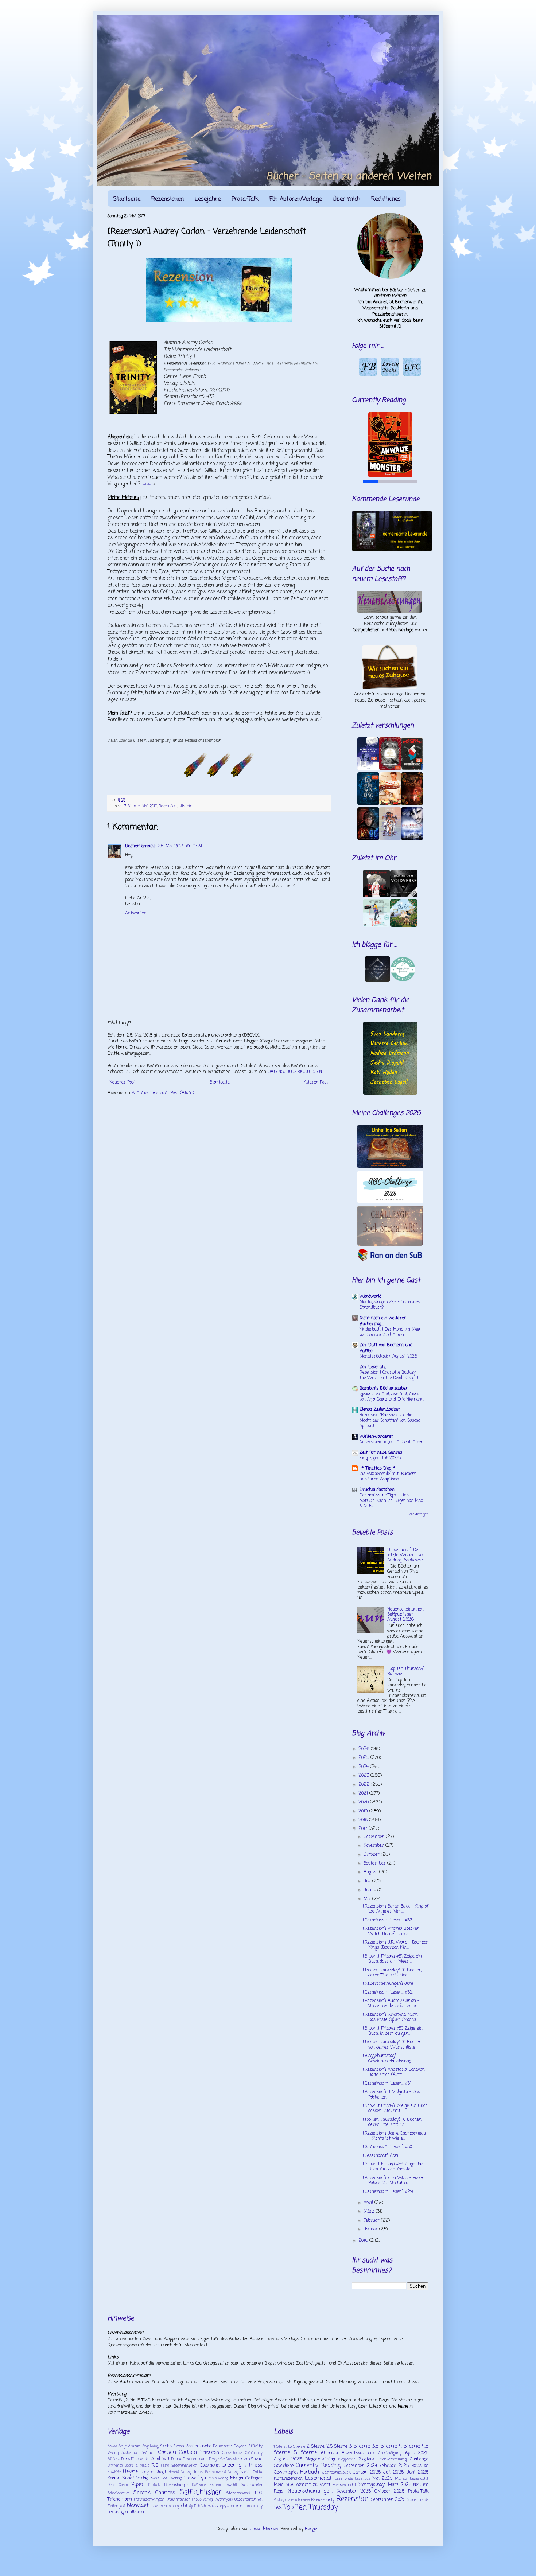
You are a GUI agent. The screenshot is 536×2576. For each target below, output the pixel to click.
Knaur (114, 2478)
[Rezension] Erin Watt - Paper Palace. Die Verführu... (393, 2181)
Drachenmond (195, 2459)
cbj (177, 2506)
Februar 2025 (394, 2466)
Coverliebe (284, 2466)
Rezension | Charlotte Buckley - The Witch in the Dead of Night (389, 1375)
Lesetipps (363, 2479)
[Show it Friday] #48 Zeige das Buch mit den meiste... (393, 2167)
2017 (364, 1829)
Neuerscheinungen (310, 2491)
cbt (184, 2506)
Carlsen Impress (199, 2452)
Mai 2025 (382, 2479)
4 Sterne (409, 2446)
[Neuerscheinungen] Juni (388, 1984)
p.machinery (254, 2506)
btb (171, 2506)
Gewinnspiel (286, 2472)
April (369, 2203)
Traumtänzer (178, 2499)
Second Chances (154, 2493)
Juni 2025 (417, 2472)
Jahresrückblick (336, 2472)
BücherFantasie (140, 846)
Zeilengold (116, 2506)
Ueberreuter (245, 2499)
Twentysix (224, 2499)
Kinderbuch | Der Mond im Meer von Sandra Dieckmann (390, 1332)
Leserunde (343, 2479)
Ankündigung (390, 2453)
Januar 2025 (367, 2472)
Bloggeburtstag (320, 2459)
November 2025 (354, 2491)
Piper (137, 2485)
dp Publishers (200, 2506)
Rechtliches (386, 199)
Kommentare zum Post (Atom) (163, 1093)
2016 (364, 2241)
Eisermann (252, 2459)
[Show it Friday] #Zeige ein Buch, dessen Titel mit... (395, 2108)
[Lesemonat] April (381, 2156)
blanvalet (138, 2506)
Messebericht (344, 2485)
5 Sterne (306, 2453)
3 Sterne (132, 806)
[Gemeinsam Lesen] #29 (388, 2192)
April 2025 (417, 2453)
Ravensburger (176, 2485)
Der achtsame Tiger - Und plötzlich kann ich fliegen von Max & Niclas (391, 1501)
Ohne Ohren (118, 2485)
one (239, 2506)
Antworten (136, 913)
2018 (364, 1820)
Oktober (372, 1855)
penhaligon (118, 2512)
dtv (215, 2506)
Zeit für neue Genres (381, 1453)
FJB (155, 2466)
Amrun (134, 2446)
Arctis (166, 2446)
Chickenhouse (232, 2453)
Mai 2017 (149, 806)
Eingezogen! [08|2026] (380, 1458)
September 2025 (388, 2500)
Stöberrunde (418, 2500)
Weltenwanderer (376, 1437)
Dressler (232, 2459)
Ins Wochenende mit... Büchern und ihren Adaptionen (388, 1477)
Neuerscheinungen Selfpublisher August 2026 (405, 1615)
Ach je (123, 2446)
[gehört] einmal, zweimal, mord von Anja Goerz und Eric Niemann (392, 1397)
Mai (368, 1899)
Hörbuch (310, 2472)
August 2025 (288, 2459)
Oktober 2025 (390, 2491)
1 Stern (280, 2447)
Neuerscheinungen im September (391, 1442)
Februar (372, 2221)
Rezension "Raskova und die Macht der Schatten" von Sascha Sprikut (390, 1421)
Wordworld (370, 1297)
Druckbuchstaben (377, 1490)
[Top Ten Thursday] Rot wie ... (406, 1671)
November (374, 1846)
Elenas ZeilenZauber (380, 1410)
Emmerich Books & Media (129, 2466)
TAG (278, 2508)
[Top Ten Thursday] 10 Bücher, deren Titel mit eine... (392, 1973)
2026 (365, 1749)
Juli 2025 (393, 2472)
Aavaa (112, 2446)
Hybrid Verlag (180, 2472)
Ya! (260, 2499)
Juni (369, 1890)
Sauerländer (252, 2485)
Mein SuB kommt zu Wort (302, 2485)
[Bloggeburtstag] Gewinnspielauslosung (387, 2058)
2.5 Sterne (337, 2447)
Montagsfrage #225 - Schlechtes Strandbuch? (390, 1305)
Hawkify (114, 2472)
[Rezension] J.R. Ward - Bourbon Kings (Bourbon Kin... (396, 1945)
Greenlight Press (242, 2465)
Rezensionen (168, 199)
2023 (364, 1776)
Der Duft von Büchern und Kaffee (386, 1348)
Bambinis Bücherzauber (384, 1389)
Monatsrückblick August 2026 (388, 1357)
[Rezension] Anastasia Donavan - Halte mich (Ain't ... (395, 2072)
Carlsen (167, 2452)
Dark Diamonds (135, 2459)
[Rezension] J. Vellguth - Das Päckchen (391, 2095)
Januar (371, 2229)
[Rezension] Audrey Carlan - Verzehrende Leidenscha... (391, 2003)
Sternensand (238, 2493)
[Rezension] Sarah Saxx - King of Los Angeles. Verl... (396, 1909)
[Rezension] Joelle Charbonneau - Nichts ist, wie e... (394, 2136)
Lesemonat (318, 2478)
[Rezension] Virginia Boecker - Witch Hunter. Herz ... (393, 1931)
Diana (176, 2459)
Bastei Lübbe (199, 2446)
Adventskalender (358, 2453)
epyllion (227, 2506)
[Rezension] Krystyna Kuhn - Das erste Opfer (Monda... (392, 2017)
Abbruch (329, 2453)
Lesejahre (208, 199)
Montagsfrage (372, 2485)
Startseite (127, 199)
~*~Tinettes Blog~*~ (378, 1468)
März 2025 (400, 2485)
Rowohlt (231, 2485)
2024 (364, 1767)
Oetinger (254, 2478)
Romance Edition (206, 2485)
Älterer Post (316, 1082)
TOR (259, 2493)
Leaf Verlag (172, 2478)
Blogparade (347, 2460)
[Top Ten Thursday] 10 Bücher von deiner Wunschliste (392, 2045)
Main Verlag (219, 2479)
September (375, 1863)
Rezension (168, 806)
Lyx (202, 2478)
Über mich (346, 199)
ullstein (148, 485)
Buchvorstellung (392, 2459)
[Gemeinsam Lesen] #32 (388, 1993)
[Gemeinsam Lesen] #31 (387, 2084)
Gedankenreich (184, 2466)
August (371, 1872)
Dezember (375, 1837)
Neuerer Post (123, 1082)
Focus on (420, 2466)
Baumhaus (223, 2446)
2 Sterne (316, 2447)
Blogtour (367, 2459)
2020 (364, 1802)
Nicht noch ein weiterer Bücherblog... (383, 1321)
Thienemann (120, 2499)
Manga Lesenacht (412, 2479)
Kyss (155, 2478)
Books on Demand (138, 2453)
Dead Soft (160, 2459)
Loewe (190, 2478)
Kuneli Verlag (135, 2478)
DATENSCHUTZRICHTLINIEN (295, 1072)
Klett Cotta (251, 2472)
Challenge (419, 2459)
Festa (165, 2466)
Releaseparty (323, 2500)
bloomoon (159, 2506)
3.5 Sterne (384, 2446)
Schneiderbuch (119, 2493)
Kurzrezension (288, 2479)
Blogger (312, 2529)
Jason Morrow (264, 2529)
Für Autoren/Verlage (296, 199)
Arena (179, 2446)
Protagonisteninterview (292, 2500)
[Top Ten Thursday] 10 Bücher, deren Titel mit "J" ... (392, 2122)
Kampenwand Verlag (222, 2472)
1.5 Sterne (297, 2447)
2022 (365, 1785)
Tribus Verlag (202, 2500)
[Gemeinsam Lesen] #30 (387, 2147)
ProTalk (154, 2485)
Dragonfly (217, 2459)
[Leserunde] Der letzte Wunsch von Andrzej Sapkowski (406, 1555)
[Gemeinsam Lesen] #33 (388, 1920)
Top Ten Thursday (311, 2507)
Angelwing (150, 2446)
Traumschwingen (149, 2499)
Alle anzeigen (419, 1514)
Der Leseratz (373, 1367)
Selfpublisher (201, 2492)
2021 (364, 1794)
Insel (198, 2472)
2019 (364, 1811)
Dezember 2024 (360, 2466)
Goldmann (210, 2466)
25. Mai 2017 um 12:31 (180, 846)
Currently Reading (318, 2466)
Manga (237, 2478)
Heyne (131, 2472)
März (370, 2212)
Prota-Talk (245, 199)
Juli (368, 1881)
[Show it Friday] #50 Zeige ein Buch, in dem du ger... (393, 2031)
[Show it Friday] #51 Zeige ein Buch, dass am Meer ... (392, 1959)
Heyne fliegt (154, 2472)
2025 (364, 1758)
